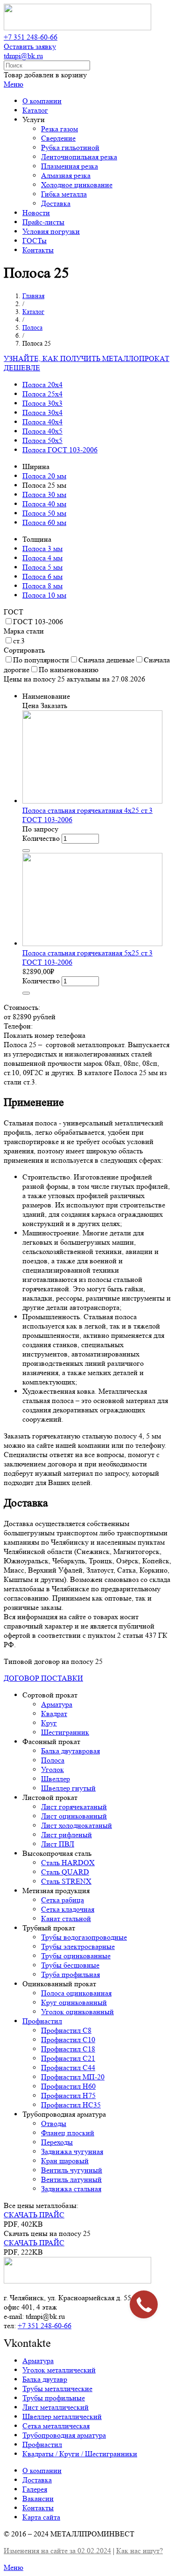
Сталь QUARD (65, 1872)
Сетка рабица (63, 1900)
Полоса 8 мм (42, 586)
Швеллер (56, 1779)
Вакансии (38, 2498)
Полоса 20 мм (44, 476)
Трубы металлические (57, 2389)
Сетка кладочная (68, 1909)
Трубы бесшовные (70, 1965)
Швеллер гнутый (68, 1788)
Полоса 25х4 (42, 394)
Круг (49, 1723)
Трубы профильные (54, 2398)
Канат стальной (66, 1918)
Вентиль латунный (71, 2179)
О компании (42, 2470)
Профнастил (42, 2021)
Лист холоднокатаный (77, 1825)
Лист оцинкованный (74, 1816)
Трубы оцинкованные (76, 1956)
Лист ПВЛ (58, 1844)
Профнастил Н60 (68, 2086)
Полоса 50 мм (44, 513)
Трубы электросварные (78, 1946)
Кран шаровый (65, 2161)
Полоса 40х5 (42, 431)
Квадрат (54, 1714)
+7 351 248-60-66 (31, 37)
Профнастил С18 (68, 2049)
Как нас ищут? (140, 2551)
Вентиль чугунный (72, 2170)
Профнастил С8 (66, 2030)
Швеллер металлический (62, 2416)
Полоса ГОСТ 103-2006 (60, 450)
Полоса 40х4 (42, 422)
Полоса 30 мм (44, 494)
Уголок (52, 1769)
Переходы (57, 2142)
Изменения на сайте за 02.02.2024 (57, 2551)
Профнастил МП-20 (73, 2077)
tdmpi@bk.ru (23, 56)
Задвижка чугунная (72, 2151)
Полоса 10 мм (44, 595)
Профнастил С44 (68, 2068)
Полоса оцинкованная (76, 1993)
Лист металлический (56, 2407)
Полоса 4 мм (42, 558)
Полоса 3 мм (42, 549)
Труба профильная (70, 1974)
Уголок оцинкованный (77, 2012)
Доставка (37, 2480)
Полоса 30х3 (42, 403)
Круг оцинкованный (74, 2002)
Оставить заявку (30, 46)
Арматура (57, 1704)
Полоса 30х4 (42, 412)
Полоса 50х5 (42, 440)
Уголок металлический (59, 2370)
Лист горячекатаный (74, 1807)
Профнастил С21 (68, 2058)
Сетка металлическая (56, 2426)
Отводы (54, 2123)
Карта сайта (41, 2517)
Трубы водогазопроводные (84, 1937)
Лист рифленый (66, 1835)
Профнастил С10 (68, 2040)
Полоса (53, 1760)
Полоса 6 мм (42, 576)
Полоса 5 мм (42, 567)
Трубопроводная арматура (64, 2435)
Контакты (38, 2508)
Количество (41, 838)
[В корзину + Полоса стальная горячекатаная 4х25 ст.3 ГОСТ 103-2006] (26, 851)
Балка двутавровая (70, 1751)
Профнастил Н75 (68, 2096)
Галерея (35, 2489)
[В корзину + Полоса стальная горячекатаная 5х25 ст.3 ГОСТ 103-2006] (26, 993)
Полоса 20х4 (42, 385)
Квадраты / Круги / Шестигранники (80, 2454)
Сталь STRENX (66, 1881)
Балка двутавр (45, 2379)
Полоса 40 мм (44, 504)
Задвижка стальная (71, 2189)
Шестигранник (65, 1732)
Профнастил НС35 (71, 2105)
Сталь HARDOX (68, 1863)
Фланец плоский (68, 2133)
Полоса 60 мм (44, 522)
